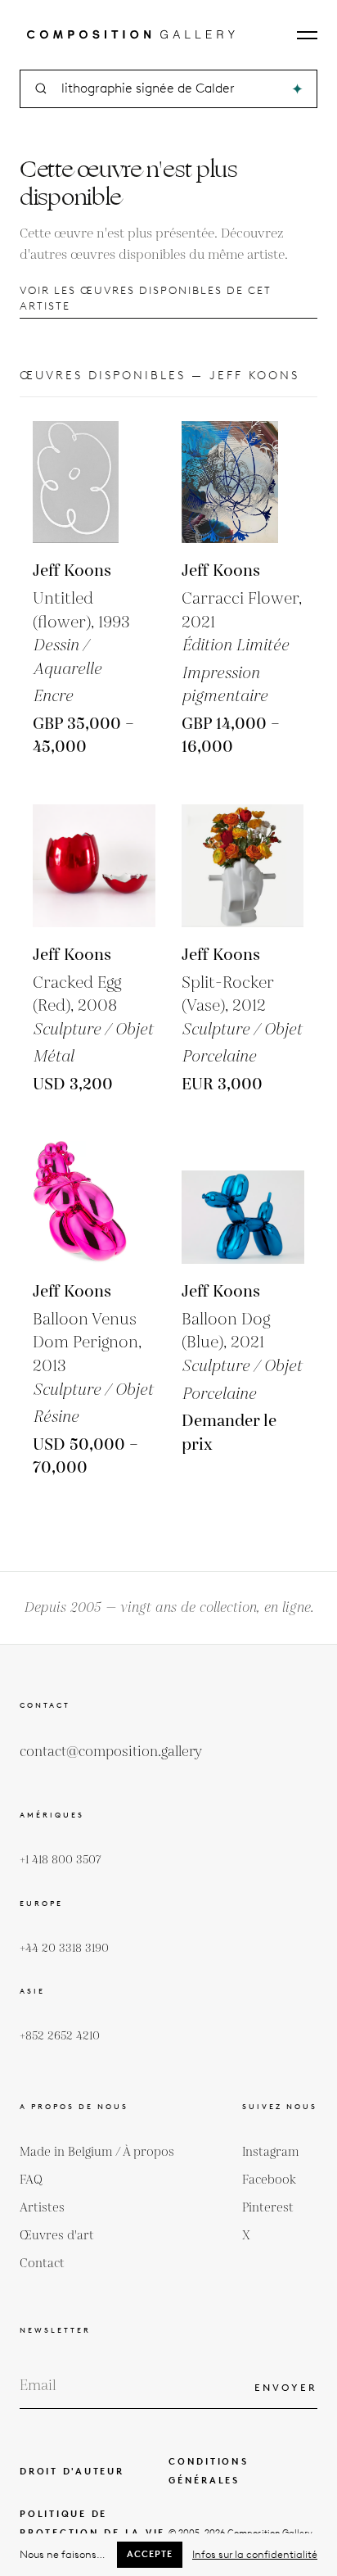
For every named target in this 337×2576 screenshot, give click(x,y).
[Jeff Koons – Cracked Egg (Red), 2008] (94, 866)
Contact (42, 2264)
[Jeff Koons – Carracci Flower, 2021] (243, 482)
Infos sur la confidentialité (255, 2554)
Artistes (42, 2208)
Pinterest (268, 2208)
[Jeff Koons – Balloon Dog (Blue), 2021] (243, 1202)
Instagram (271, 2152)
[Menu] (307, 35)
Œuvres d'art (57, 2236)
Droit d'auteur (72, 2471)
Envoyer (286, 2387)
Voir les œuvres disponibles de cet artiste (146, 298)
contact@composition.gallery (111, 1752)
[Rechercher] (297, 89)
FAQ (31, 2180)
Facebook (269, 2180)
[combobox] (170, 89)
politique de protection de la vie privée (92, 2533)
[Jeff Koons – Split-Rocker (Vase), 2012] (243, 866)
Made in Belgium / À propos (97, 2152)
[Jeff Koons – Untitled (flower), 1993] (94, 482)
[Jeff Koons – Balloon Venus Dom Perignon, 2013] (94, 1202)
